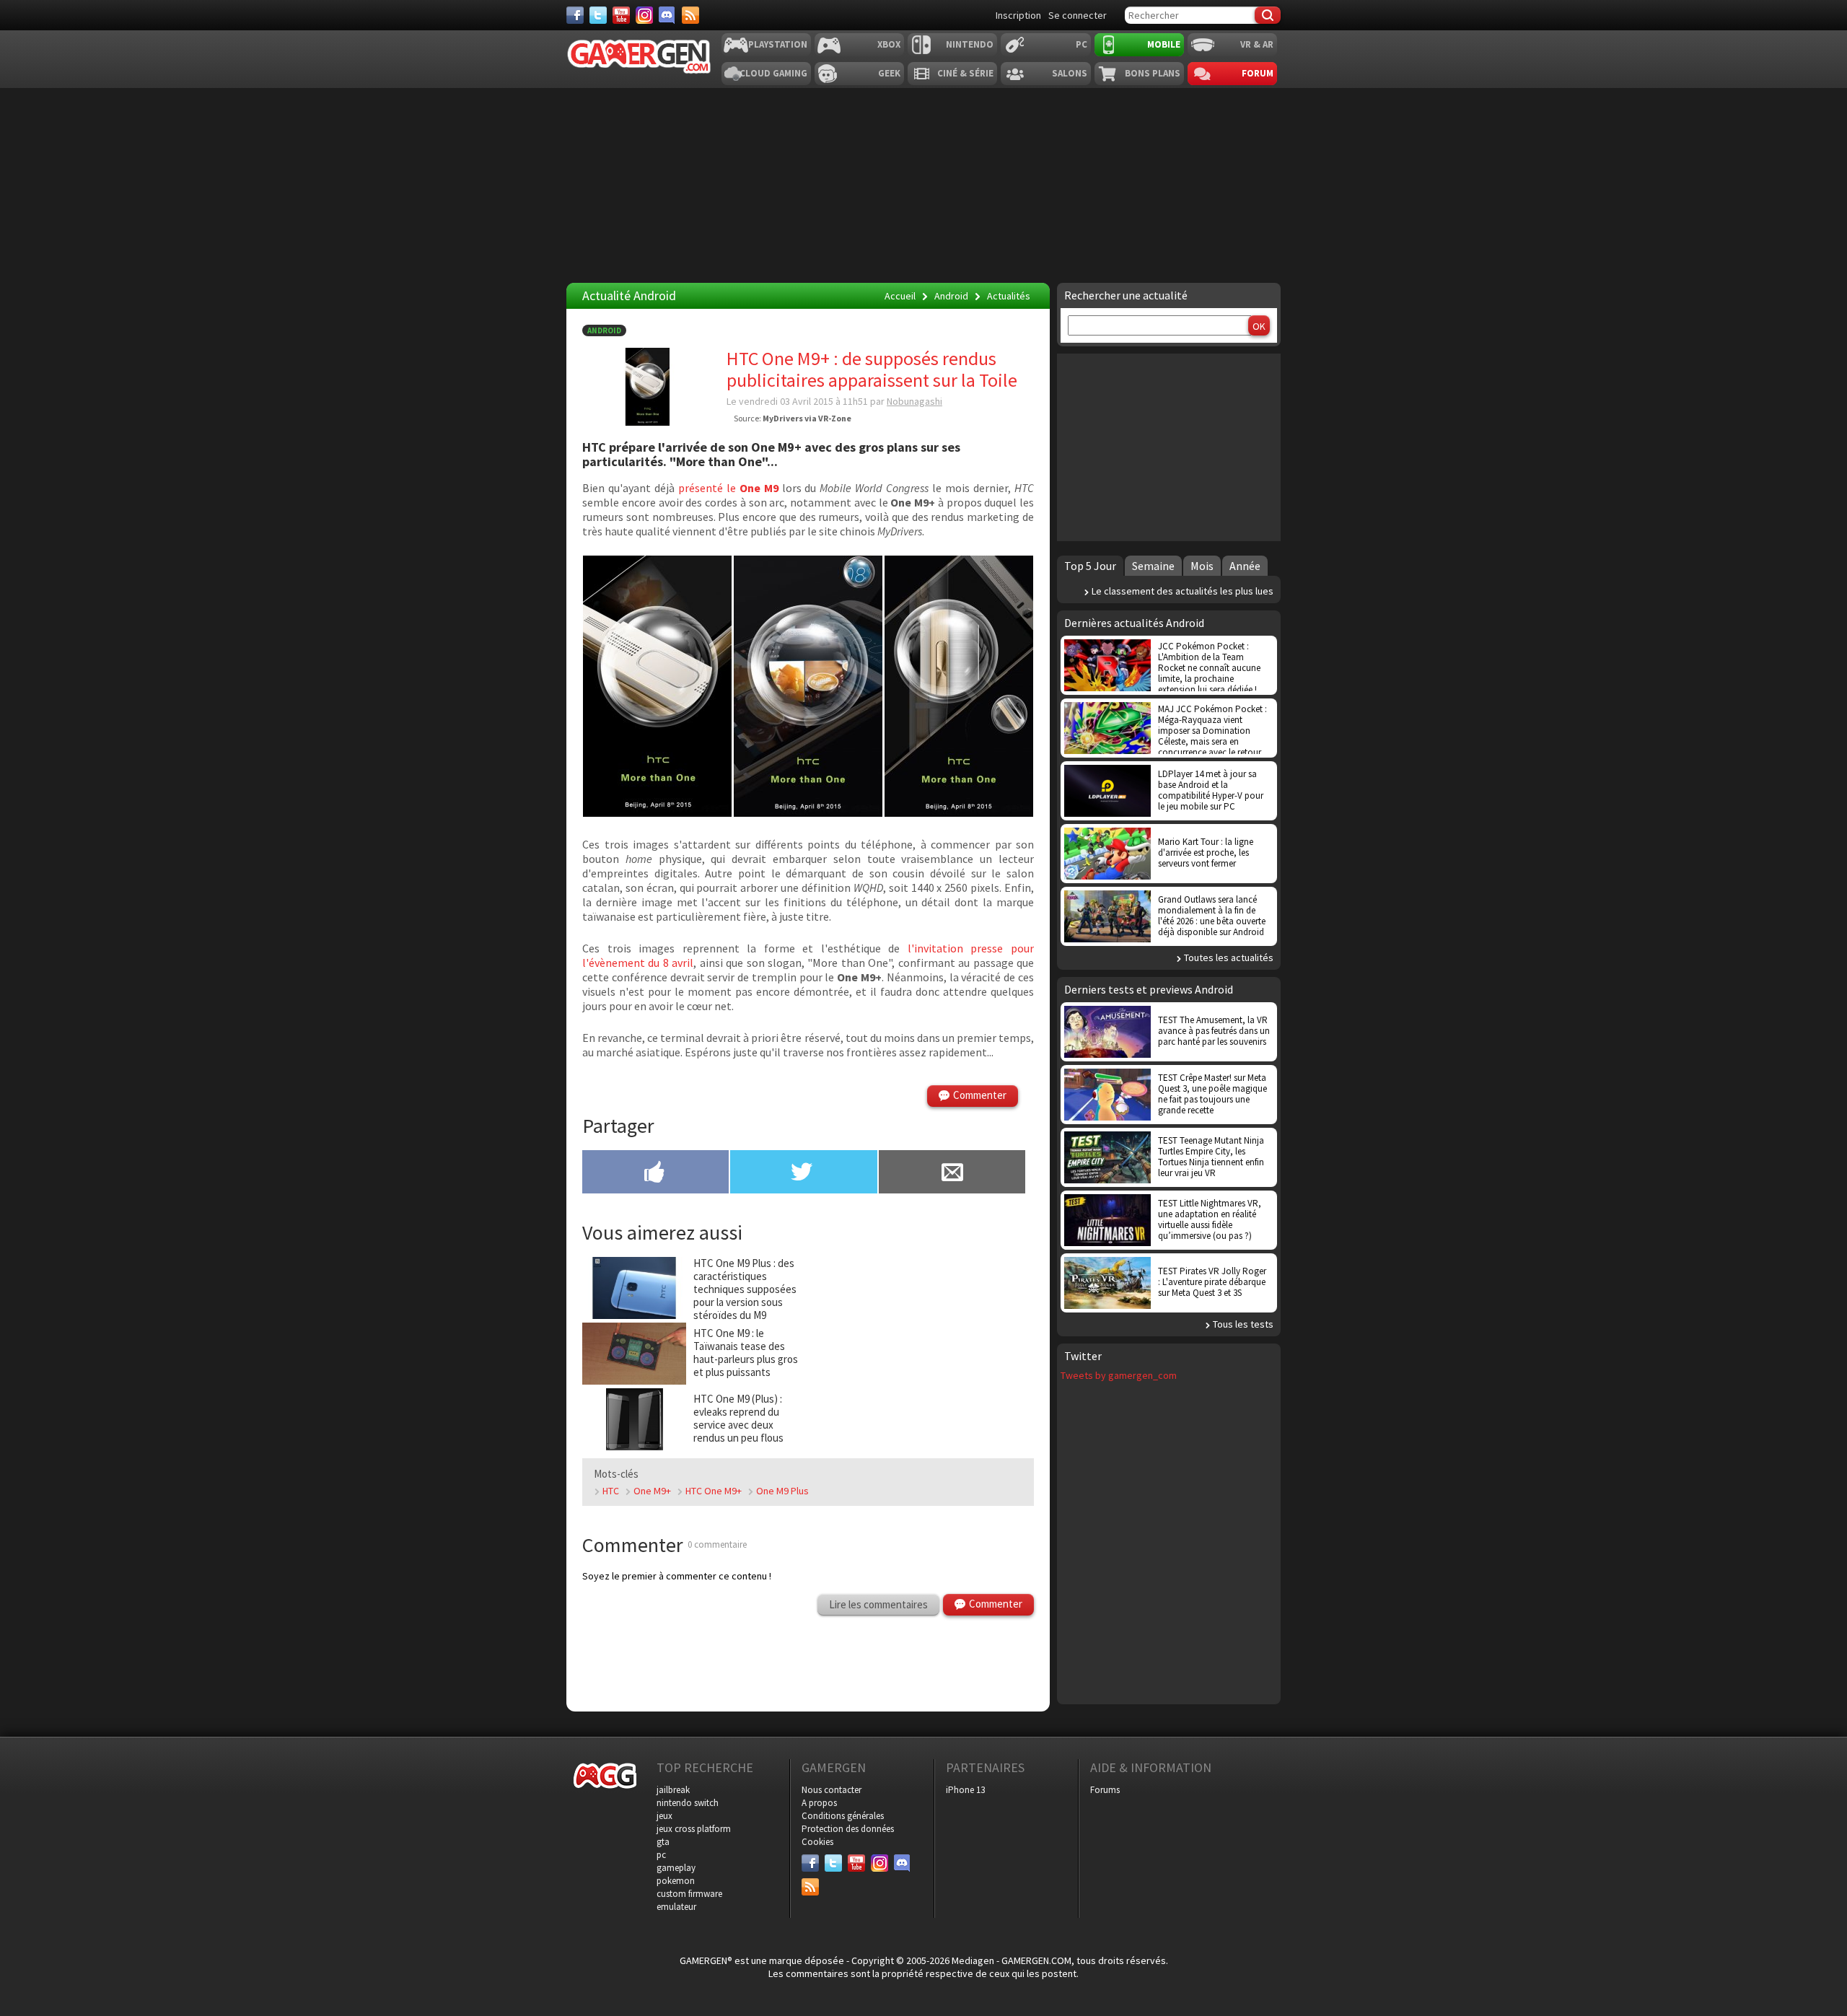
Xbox (889, 44)
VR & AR (1257, 44)
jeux (664, 1816)
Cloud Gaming (773, 73)
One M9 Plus (782, 1491)
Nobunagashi (914, 401)
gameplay (676, 1868)
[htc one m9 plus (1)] (959, 812)
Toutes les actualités (1229, 957)
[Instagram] (644, 15)
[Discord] (667, 15)
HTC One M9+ (714, 1491)
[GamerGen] (639, 57)
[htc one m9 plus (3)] (808, 812)
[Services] (690, 15)
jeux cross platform (694, 1829)
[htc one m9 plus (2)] (657, 812)
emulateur (676, 1907)
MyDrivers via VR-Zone (807, 418)
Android (604, 330)
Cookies (817, 1842)
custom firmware (689, 1894)
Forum (1258, 73)
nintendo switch (688, 1803)
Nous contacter (832, 1790)
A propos (819, 1803)
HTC (611, 1491)
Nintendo (970, 44)
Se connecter (1078, 15)
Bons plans (1153, 73)
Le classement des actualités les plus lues (1183, 591)
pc (661, 1855)
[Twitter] (598, 15)
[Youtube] (621, 15)
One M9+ (652, 1491)
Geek (889, 73)
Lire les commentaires (878, 1604)
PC (1082, 44)
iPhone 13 (965, 1790)
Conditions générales (843, 1816)
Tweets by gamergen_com (1119, 1375)
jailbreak (673, 1790)
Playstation (778, 44)
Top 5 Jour (1090, 566)
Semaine (1153, 566)
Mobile (1164, 44)
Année (1245, 566)
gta (663, 1842)
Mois (1202, 566)
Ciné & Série (965, 73)
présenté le (728, 488)
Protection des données (848, 1829)
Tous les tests (1243, 1324)
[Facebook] (575, 15)
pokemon (676, 1881)
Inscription (1018, 15)
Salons (1070, 73)
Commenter (980, 1095)
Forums (1105, 1790)
